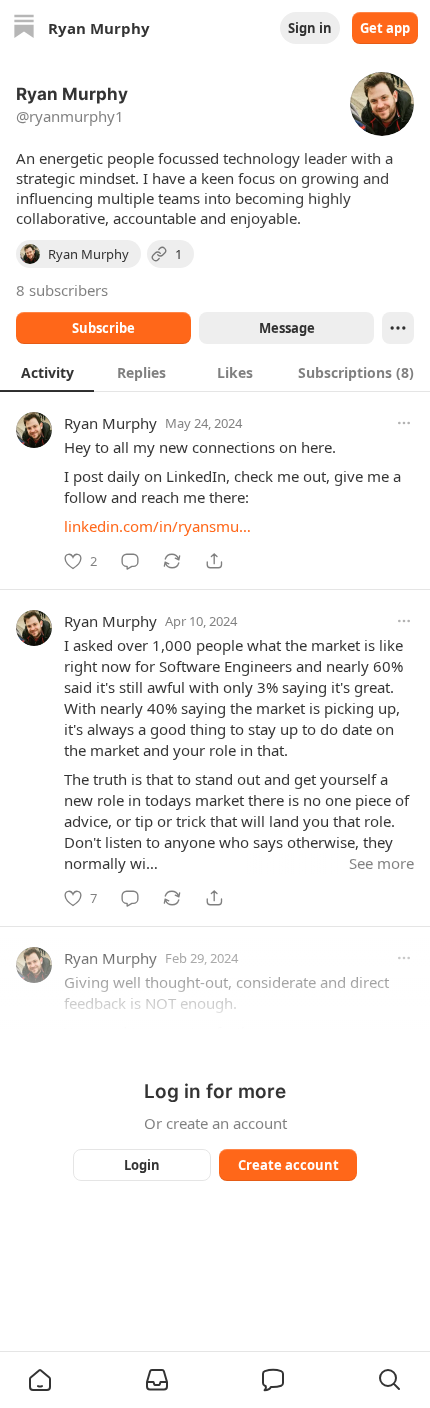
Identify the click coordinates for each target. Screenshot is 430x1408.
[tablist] (215, 372)
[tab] (47, 372)
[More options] (404, 423)
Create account (288, 1165)
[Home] (24, 28)
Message (287, 328)
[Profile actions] (398, 328)
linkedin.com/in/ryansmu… (157, 526)
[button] (40, 1380)
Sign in (310, 28)
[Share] (214, 561)
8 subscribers (62, 290)
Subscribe (103, 328)
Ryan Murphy (110, 423)
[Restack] (172, 561)
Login (142, 1165)
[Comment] (130, 561)
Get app (385, 28)
